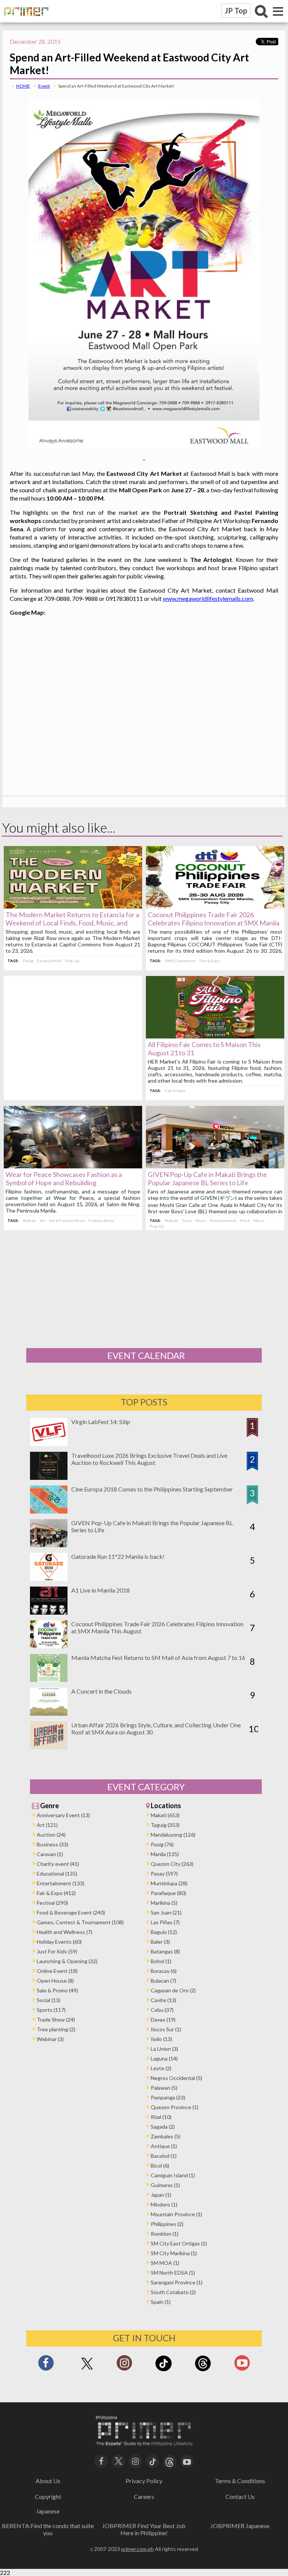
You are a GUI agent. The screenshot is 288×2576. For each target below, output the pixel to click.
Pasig (28, 961)
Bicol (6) (160, 2166)
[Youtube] (242, 2365)
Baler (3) (160, 1942)
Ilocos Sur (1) (166, 2029)
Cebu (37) (162, 2010)
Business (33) (52, 1844)
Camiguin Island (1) (173, 2175)
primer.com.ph (137, 2549)
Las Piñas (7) (165, 1922)
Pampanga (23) (168, 2097)
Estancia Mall (49, 961)
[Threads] (203, 2370)
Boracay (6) (164, 1971)
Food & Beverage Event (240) (71, 1912)
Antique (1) (164, 2146)
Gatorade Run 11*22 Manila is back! (118, 1556)
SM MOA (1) (165, 2263)
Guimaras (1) (165, 2185)
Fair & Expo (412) (56, 1893)
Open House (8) (55, 1981)
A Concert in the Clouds (101, 1691)
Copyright (48, 2496)
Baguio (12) (164, 1932)
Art (43, 1220)
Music (201, 1220)
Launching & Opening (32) (67, 1961)
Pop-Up (72, 961)
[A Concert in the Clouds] (49, 1713)
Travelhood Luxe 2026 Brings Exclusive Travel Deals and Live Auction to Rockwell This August (149, 1459)
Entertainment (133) (61, 1883)
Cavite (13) (163, 2000)
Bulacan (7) (163, 1981)
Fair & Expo (210, 961)
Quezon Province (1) (175, 2107)
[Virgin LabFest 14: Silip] (49, 1444)
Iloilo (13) (161, 2039)
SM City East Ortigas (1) (179, 2243)
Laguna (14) (164, 2058)
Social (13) (49, 2000)
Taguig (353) (165, 1825)
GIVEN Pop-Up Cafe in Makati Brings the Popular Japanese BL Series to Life (207, 1178)
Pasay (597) (164, 1874)
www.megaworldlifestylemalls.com (208, 598)
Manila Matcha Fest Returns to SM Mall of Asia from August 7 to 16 (158, 1657)
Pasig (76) (162, 1844)
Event (44, 86)
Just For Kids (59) (57, 1951)
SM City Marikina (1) (174, 2253)
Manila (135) (165, 1854)
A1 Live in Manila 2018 (100, 1590)
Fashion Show (101, 1220)
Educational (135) (57, 1874)
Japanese (48, 2511)
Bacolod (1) (164, 2156)
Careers (144, 2496)
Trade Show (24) (56, 2020)
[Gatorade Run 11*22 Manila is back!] (49, 1579)
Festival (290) (52, 1903)
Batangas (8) (165, 1951)
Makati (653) (165, 1815)
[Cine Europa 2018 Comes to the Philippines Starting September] (49, 1511)
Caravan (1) (50, 1854)
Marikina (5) (164, 1903)
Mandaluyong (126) (173, 1835)
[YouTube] (187, 2461)
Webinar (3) (50, 2039)
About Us (48, 2481)
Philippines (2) (167, 2224)
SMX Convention (180, 961)
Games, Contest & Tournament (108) (80, 1922)
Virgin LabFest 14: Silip (101, 1422)
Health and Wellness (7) (64, 1932)
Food (187, 1220)
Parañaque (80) (168, 1893)
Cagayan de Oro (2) (173, 1990)
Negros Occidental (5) (176, 2078)
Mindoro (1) (164, 2204)
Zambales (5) (166, 2136)
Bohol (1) (161, 1961)
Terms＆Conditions (240, 2481)
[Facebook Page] (46, 2365)
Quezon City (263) (172, 1864)
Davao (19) (163, 2020)
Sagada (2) (163, 2127)
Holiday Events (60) (59, 1942)
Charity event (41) (58, 1864)
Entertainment (223, 1220)
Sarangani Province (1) (177, 2282)
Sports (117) (51, 2010)
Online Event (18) (57, 1971)
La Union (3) (164, 2049)
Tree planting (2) (56, 2029)
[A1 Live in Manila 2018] (49, 1612)
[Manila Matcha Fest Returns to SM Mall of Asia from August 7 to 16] (49, 1680)
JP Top (236, 10)
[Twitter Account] (87, 2370)
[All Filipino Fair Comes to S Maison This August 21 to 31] (215, 1036)
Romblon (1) (165, 2234)
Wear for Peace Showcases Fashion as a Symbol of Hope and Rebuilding (64, 1178)
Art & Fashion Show (67, 1220)
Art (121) (47, 1825)
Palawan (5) (164, 2088)
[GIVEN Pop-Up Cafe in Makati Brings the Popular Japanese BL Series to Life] (215, 1166)
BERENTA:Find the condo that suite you (48, 2529)
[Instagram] (124, 2365)
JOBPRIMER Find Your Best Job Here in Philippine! (144, 2529)
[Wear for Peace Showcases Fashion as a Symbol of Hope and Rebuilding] (73, 1166)
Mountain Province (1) (176, 2214)
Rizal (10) (161, 2117)
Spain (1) (161, 2302)
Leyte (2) (161, 2068)
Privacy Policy (144, 2481)
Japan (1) (161, 2195)
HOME (23, 86)
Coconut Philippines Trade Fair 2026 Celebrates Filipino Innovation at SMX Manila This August (214, 923)
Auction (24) (51, 1835)
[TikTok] (163, 2370)
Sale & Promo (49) (57, 1990)
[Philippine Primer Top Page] (24, 21)
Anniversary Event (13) (63, 1815)
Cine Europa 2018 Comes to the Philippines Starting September (152, 1489)
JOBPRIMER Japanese (240, 2526)
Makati (29, 1220)
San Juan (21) (166, 1912)
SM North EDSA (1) (173, 2273)
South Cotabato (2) (173, 2292)
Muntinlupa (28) (169, 1883)
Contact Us (240, 2496)
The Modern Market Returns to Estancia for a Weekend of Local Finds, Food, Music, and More (72, 923)
